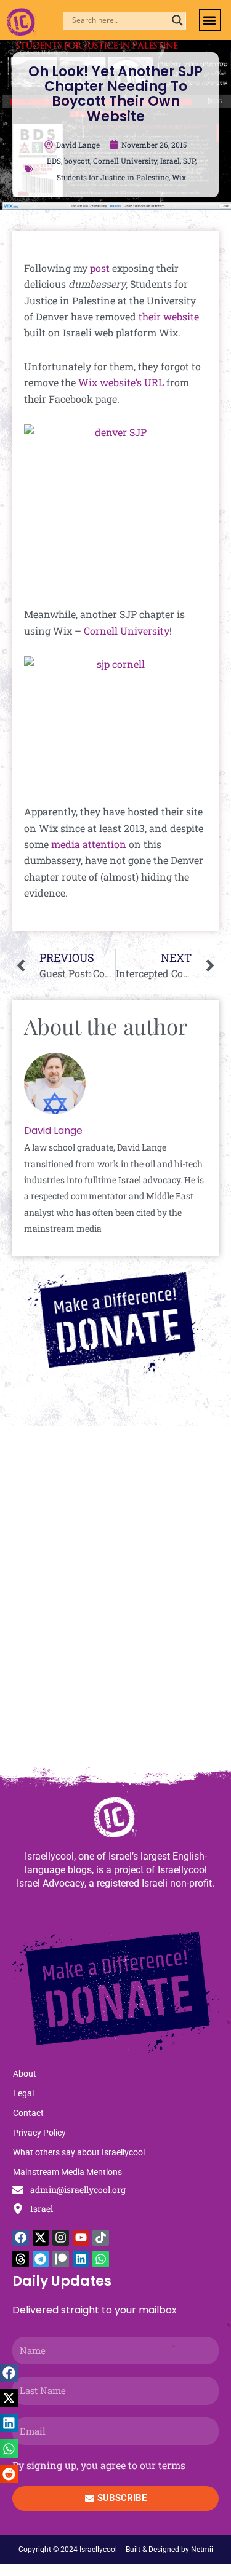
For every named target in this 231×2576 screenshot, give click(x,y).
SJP (189, 161)
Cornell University (125, 161)
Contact (28, 2113)
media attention (89, 844)
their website (169, 316)
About (25, 2074)
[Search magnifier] (177, 20)
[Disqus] (115, 1602)
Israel (170, 161)
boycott (77, 161)
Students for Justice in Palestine (113, 177)
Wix (179, 177)
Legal (23, 2093)
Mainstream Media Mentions (67, 2172)
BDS (54, 161)
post (100, 268)
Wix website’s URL (121, 382)
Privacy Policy (39, 2133)
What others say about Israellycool (79, 2152)
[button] (210, 20)
